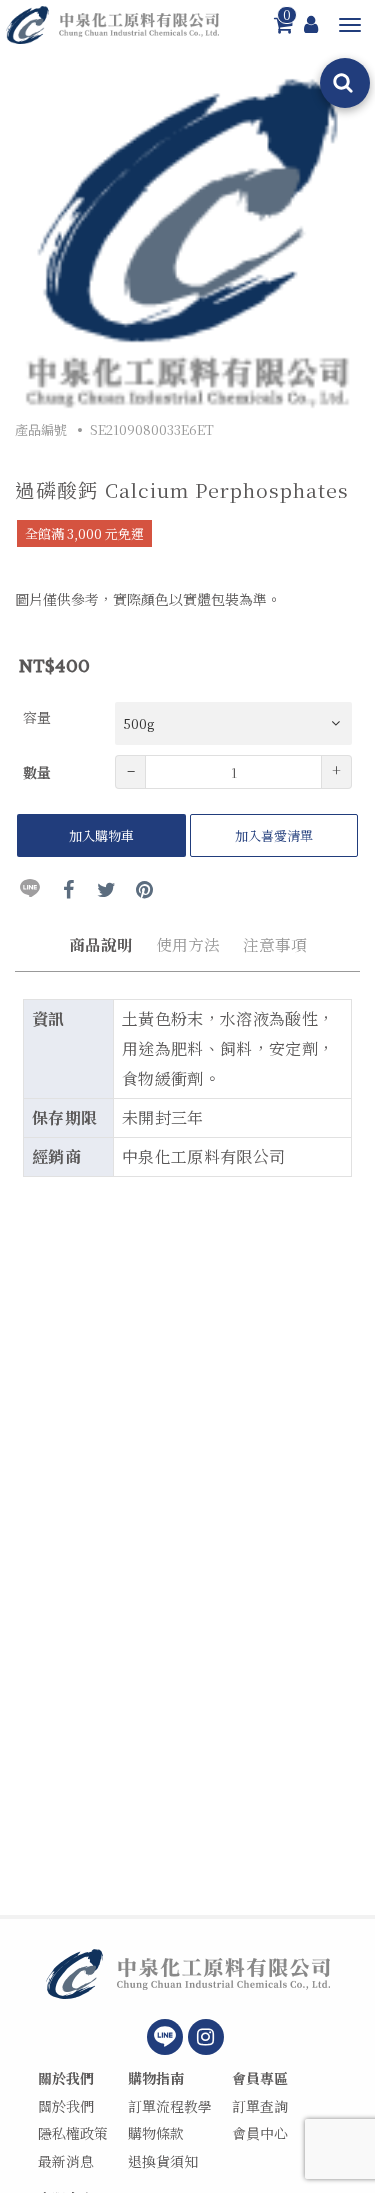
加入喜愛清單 (274, 835)
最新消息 (66, 2161)
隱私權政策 (73, 2133)
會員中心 (260, 2133)
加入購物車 (101, 835)
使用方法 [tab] (188, 944)
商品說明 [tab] (101, 944)
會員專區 (260, 2078)
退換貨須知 (163, 2161)
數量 (37, 772)
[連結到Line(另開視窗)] (165, 2037)
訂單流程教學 (170, 2106)
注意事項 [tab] (275, 944)
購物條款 (156, 2133)
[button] (350, 25)
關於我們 (66, 2078)
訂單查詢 (260, 2106)
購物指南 (156, 2078)
